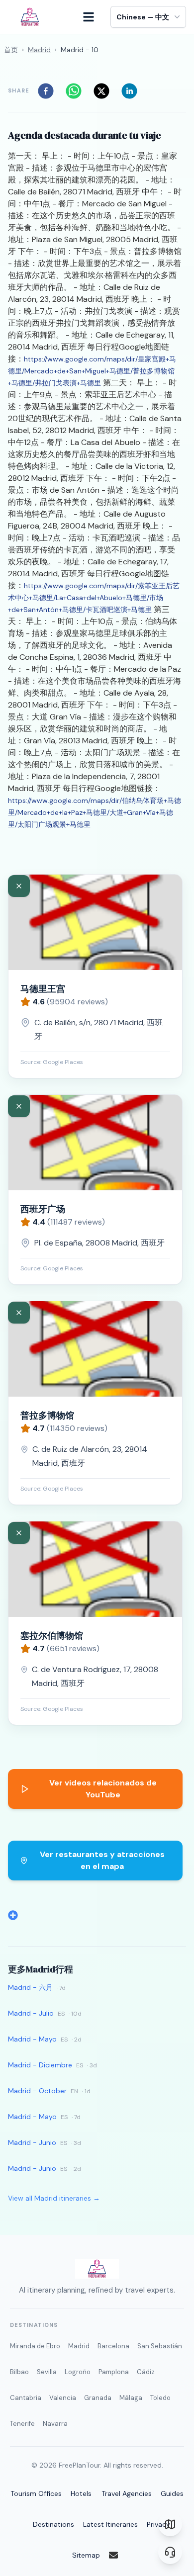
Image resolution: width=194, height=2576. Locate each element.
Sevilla (47, 2372)
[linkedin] (132, 91)
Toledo (160, 2398)
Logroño (78, 2372)
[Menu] (94, 17)
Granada (98, 2398)
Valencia (63, 2398)
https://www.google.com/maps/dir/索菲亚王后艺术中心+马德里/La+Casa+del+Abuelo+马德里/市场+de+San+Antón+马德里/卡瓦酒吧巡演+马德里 (94, 598)
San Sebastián (160, 2346)
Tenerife (22, 2424)
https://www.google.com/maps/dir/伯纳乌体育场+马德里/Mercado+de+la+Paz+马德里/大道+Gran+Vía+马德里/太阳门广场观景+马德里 (95, 812)
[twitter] (104, 91)
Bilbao (19, 2372)
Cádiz (146, 2372)
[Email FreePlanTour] (120, 2555)
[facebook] (49, 91)
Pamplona (114, 2372)
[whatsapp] (77, 91)
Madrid (39, 50)
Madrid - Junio (32, 2142)
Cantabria (26, 2398)
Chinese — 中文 (143, 17)
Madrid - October (37, 2091)
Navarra (55, 2424)
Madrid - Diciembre (40, 2065)
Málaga (131, 2398)
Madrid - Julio (31, 2013)
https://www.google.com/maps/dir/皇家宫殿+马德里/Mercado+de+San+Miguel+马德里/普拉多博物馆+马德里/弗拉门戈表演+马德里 (92, 371)
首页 (11, 50)
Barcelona (113, 2346)
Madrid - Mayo (32, 2039)
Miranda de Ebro (35, 2346)
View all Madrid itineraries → (54, 2198)
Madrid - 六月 (30, 1987)
